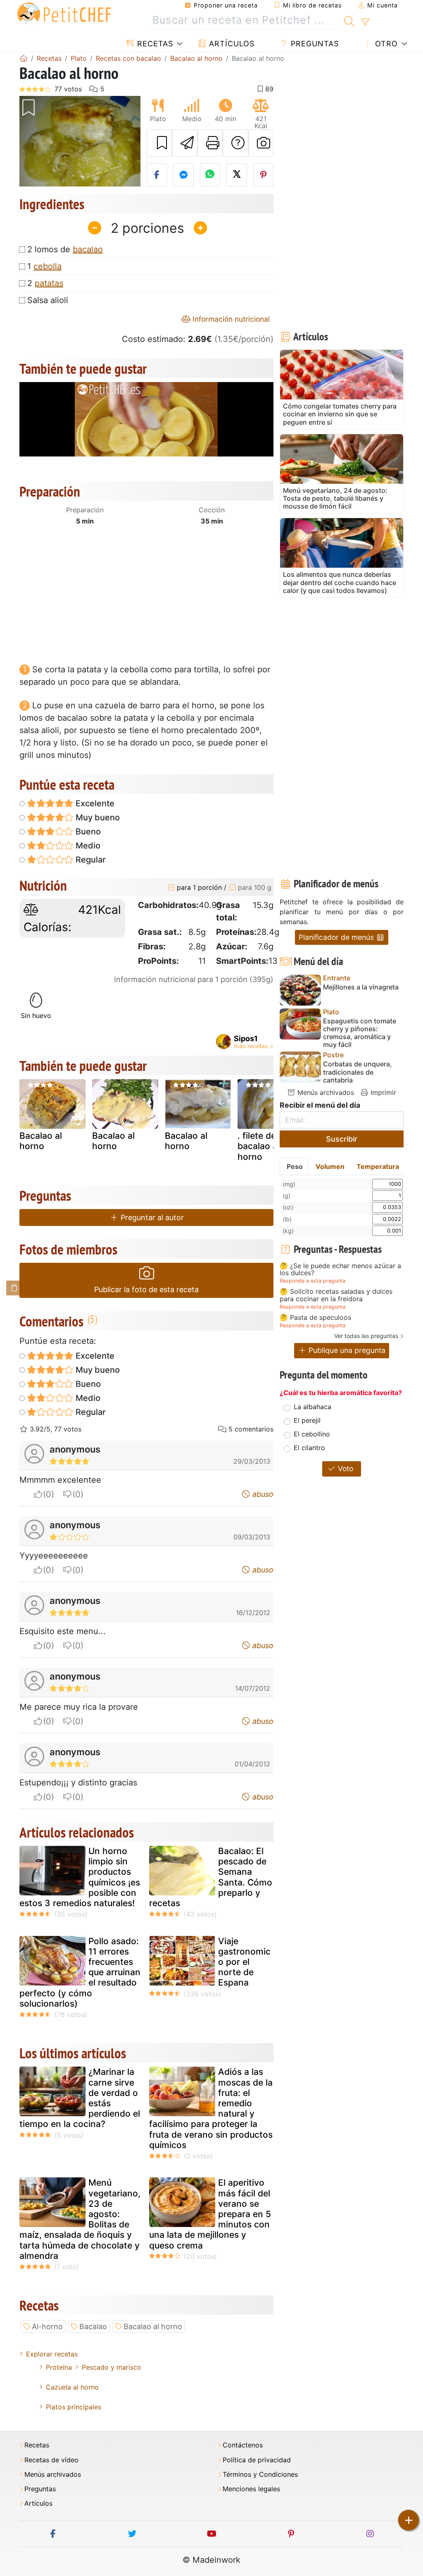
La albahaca (312, 1407)
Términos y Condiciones (260, 2474)
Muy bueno (97, 817)
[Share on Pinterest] (264, 175)
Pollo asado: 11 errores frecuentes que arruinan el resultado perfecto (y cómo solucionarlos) (80, 1972)
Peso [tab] (295, 1166)
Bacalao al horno (41, 1141)
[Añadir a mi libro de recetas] (159, 143)
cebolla (48, 266)
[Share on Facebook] (157, 175)
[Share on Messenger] (183, 175)
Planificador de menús (337, 937)
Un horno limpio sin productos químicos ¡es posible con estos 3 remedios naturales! (80, 1877)
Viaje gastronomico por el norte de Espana (244, 1962)
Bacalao (93, 2326)
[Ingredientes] (14, 1288)
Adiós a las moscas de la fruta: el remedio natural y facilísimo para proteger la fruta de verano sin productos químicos (211, 2108)
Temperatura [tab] (378, 1166)
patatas (49, 283)
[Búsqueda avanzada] (365, 22)
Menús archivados (325, 1092)
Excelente (94, 803)
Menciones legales (251, 2489)
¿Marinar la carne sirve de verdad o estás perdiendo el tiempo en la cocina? (80, 2098)
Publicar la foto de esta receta (146, 1289)
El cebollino (312, 1434)
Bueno (87, 832)
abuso (262, 1494)
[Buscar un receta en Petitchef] (349, 20)
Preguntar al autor (151, 1218)
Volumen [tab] (330, 1166)
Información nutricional (230, 319)
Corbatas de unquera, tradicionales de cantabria (358, 1072)
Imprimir (382, 1092)
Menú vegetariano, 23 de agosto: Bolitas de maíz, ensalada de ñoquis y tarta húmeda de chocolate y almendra (80, 2219)
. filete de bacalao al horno (259, 1146)
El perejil (307, 1420)
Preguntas (314, 44)
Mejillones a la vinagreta (361, 987)
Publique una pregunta (346, 1350)
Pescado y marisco (112, 2367)
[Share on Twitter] (237, 175)
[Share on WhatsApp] (210, 175)
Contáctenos (243, 2445)
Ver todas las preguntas (366, 1336)
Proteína (59, 2367)
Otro (385, 44)
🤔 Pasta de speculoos (315, 1318)
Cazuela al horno (72, 2387)
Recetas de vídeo (51, 2460)
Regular (90, 860)
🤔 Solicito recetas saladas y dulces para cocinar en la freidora (336, 1295)
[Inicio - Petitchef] (24, 58)
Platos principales (74, 2407)
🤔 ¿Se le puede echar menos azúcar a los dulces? (340, 1270)
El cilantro (309, 1448)
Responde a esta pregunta (312, 1281)
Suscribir (342, 1139)
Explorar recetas (52, 2354)
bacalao (88, 249)
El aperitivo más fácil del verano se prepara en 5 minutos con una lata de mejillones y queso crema (210, 2214)
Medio (87, 846)
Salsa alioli (48, 300)
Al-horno (47, 2326)
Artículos (231, 44)
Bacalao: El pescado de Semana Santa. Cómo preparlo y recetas (211, 1877)
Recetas (154, 44)
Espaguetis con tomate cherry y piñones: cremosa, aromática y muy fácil (360, 1033)
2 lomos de (65, 249)
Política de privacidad (257, 2460)
